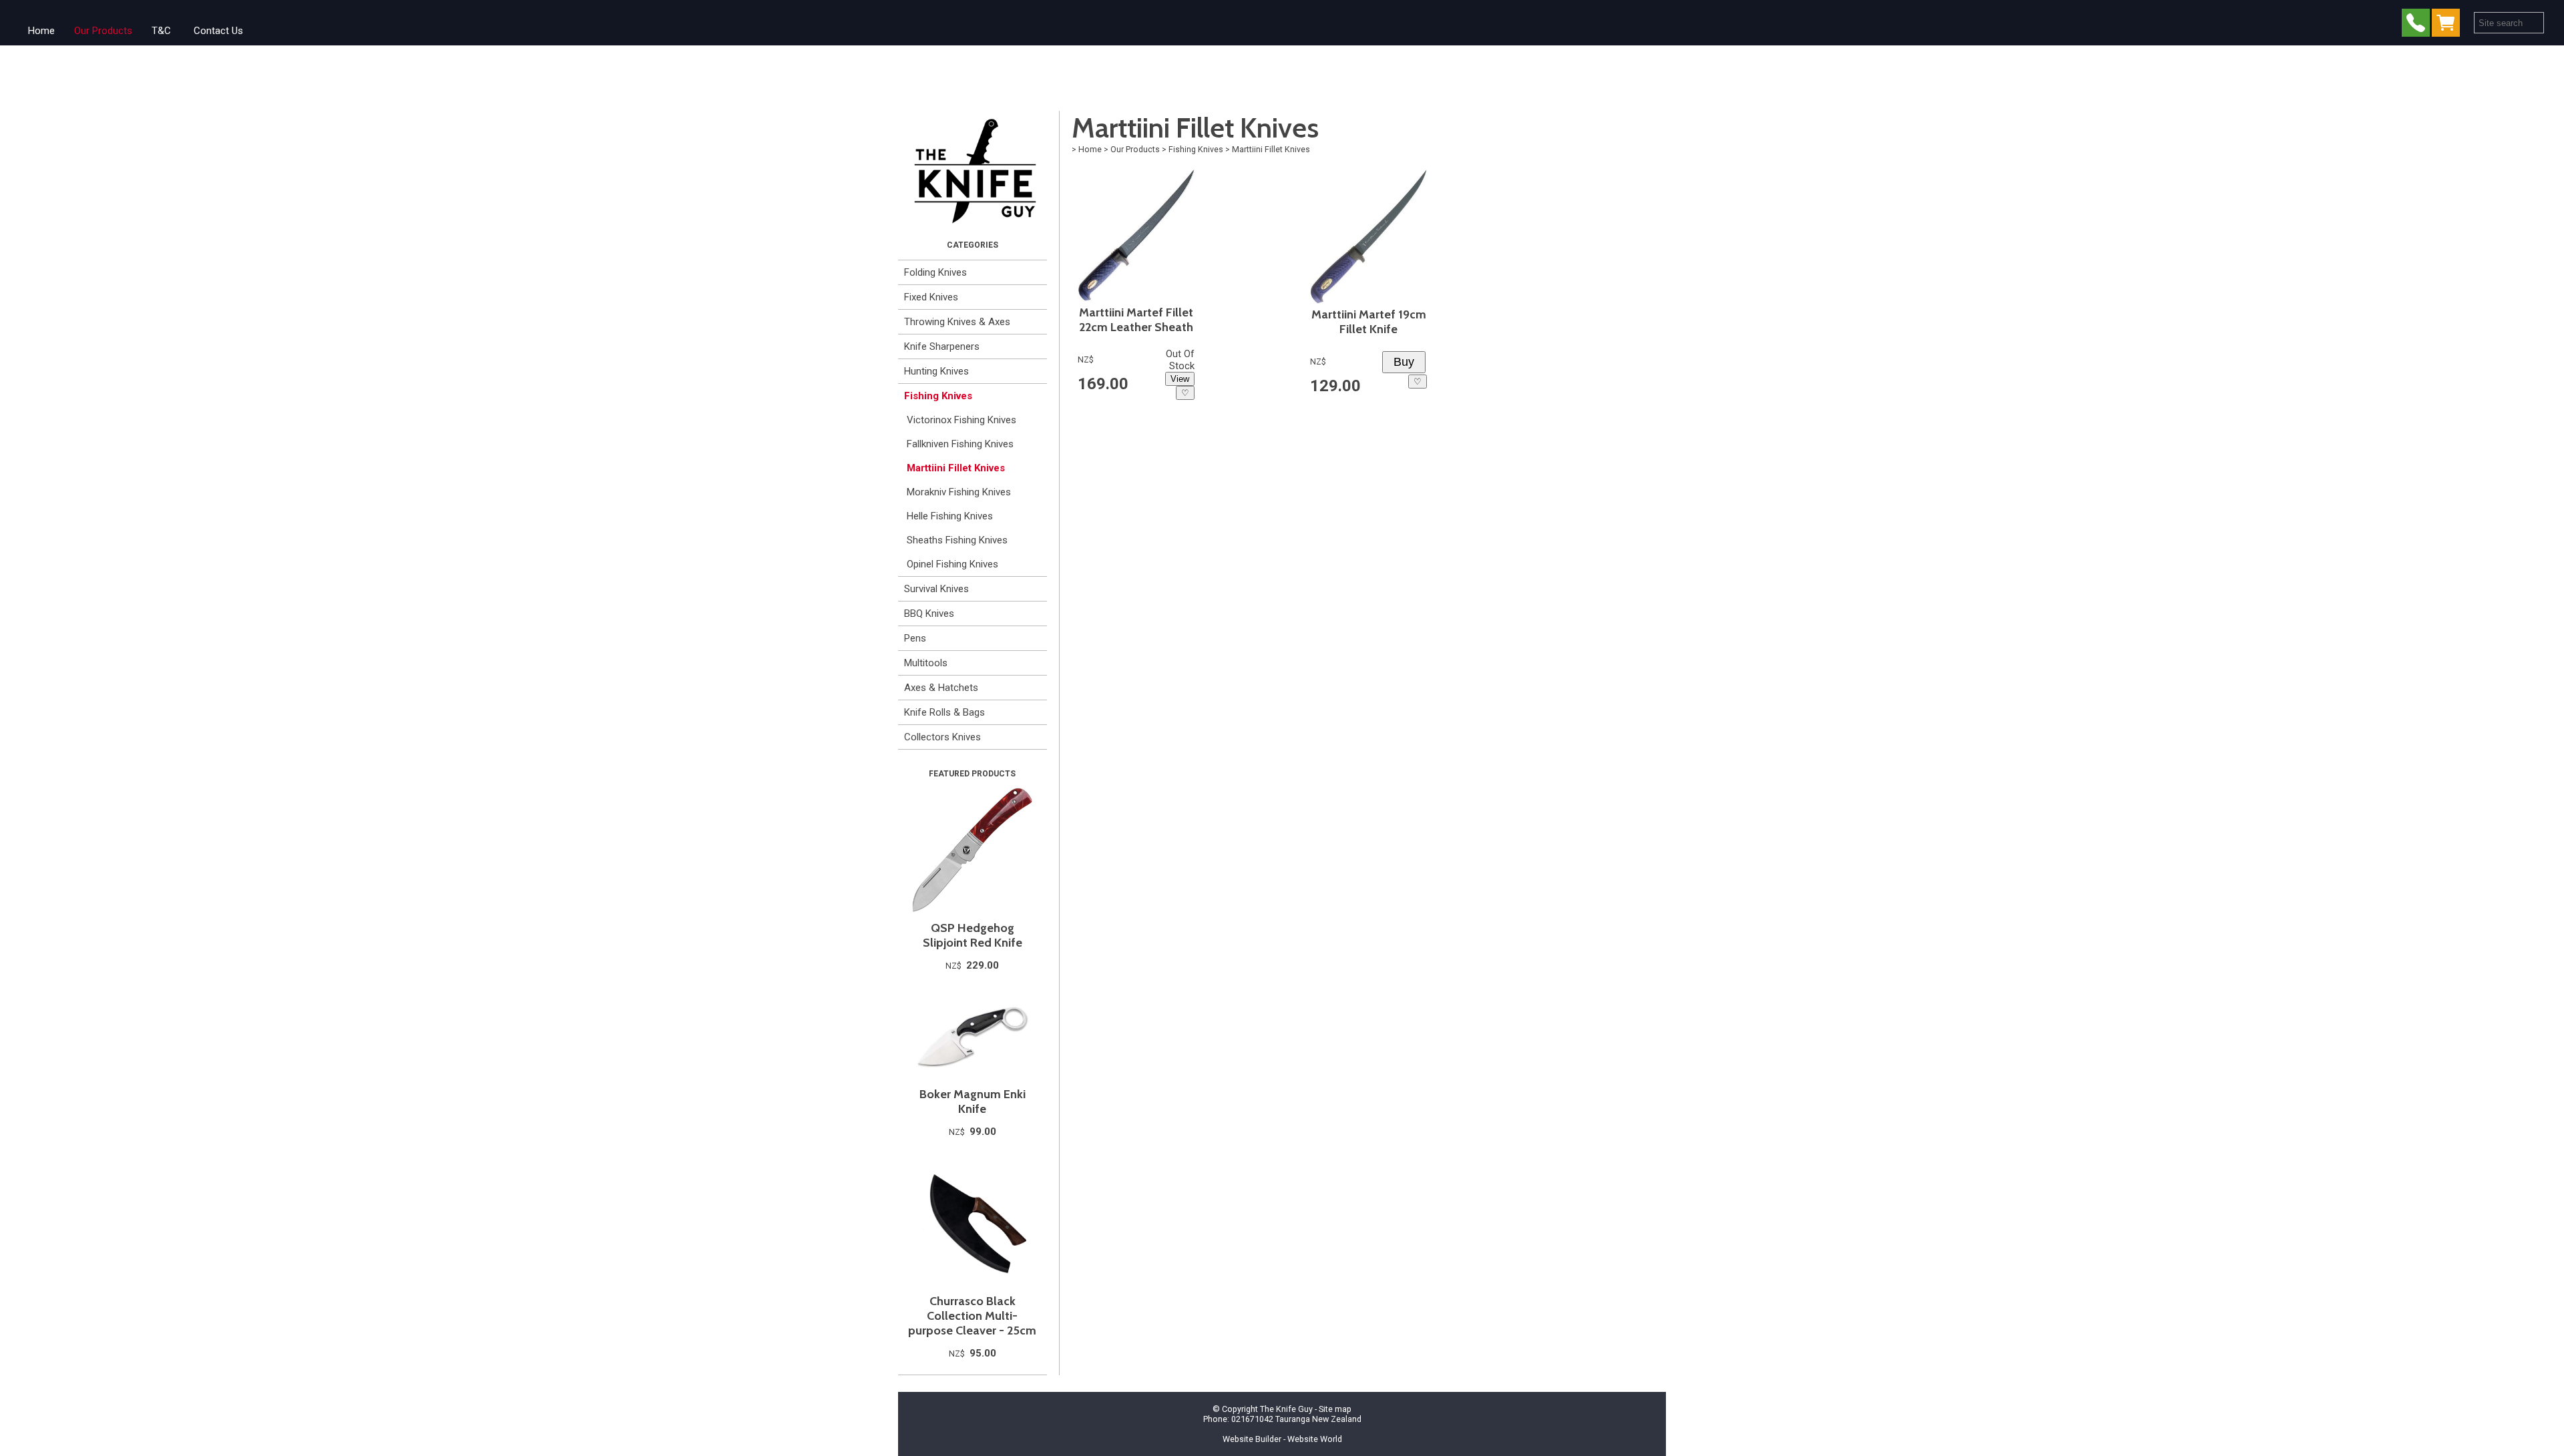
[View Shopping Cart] (2448, 26)
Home (41, 31)
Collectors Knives (942, 737)
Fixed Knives (931, 297)
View (1180, 379)
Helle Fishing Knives (950, 516)
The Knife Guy (1286, 1409)
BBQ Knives (929, 614)
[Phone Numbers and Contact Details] (2416, 26)
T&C (161, 31)
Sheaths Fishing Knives (957, 540)
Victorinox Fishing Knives (961, 420)
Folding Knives (935, 272)
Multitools (926, 663)
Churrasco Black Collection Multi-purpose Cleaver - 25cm (972, 1316)
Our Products (103, 31)
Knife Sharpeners (942, 346)
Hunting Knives (936, 371)
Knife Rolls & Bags (944, 712)
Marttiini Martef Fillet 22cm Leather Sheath (1136, 320)
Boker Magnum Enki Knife (973, 1102)
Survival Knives (936, 589)
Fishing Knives (938, 396)
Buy (1404, 362)
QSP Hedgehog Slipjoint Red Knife (973, 935)
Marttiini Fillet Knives (956, 468)
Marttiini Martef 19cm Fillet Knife (1369, 322)
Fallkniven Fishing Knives (960, 444)
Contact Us (218, 31)
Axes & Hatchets (941, 688)
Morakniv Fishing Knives (959, 492)
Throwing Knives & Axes (957, 322)
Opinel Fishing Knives (952, 564)
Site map (1335, 1409)
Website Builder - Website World (1282, 1439)
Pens (915, 638)
